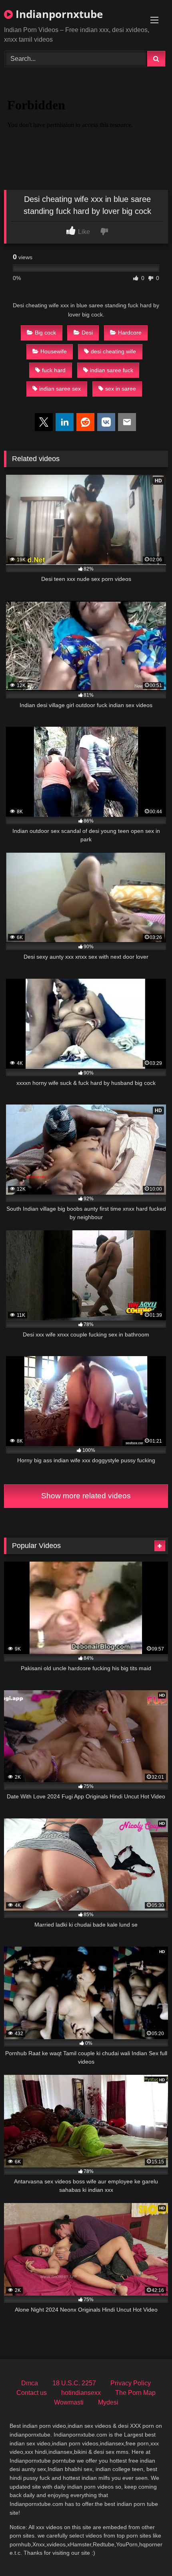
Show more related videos (86, 1496)
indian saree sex (60, 389)
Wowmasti (69, 2402)
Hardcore (130, 333)
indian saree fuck (112, 370)
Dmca (30, 2383)
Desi (87, 333)
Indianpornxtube (58, 14)
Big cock (45, 333)
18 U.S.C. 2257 (74, 2383)
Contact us (32, 2393)
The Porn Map (135, 2393)
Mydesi (108, 2402)
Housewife (54, 351)
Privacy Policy (131, 2383)
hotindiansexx (81, 2393)
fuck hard (54, 370)
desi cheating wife (113, 351)
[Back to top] (147, 2552)
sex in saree (121, 389)
